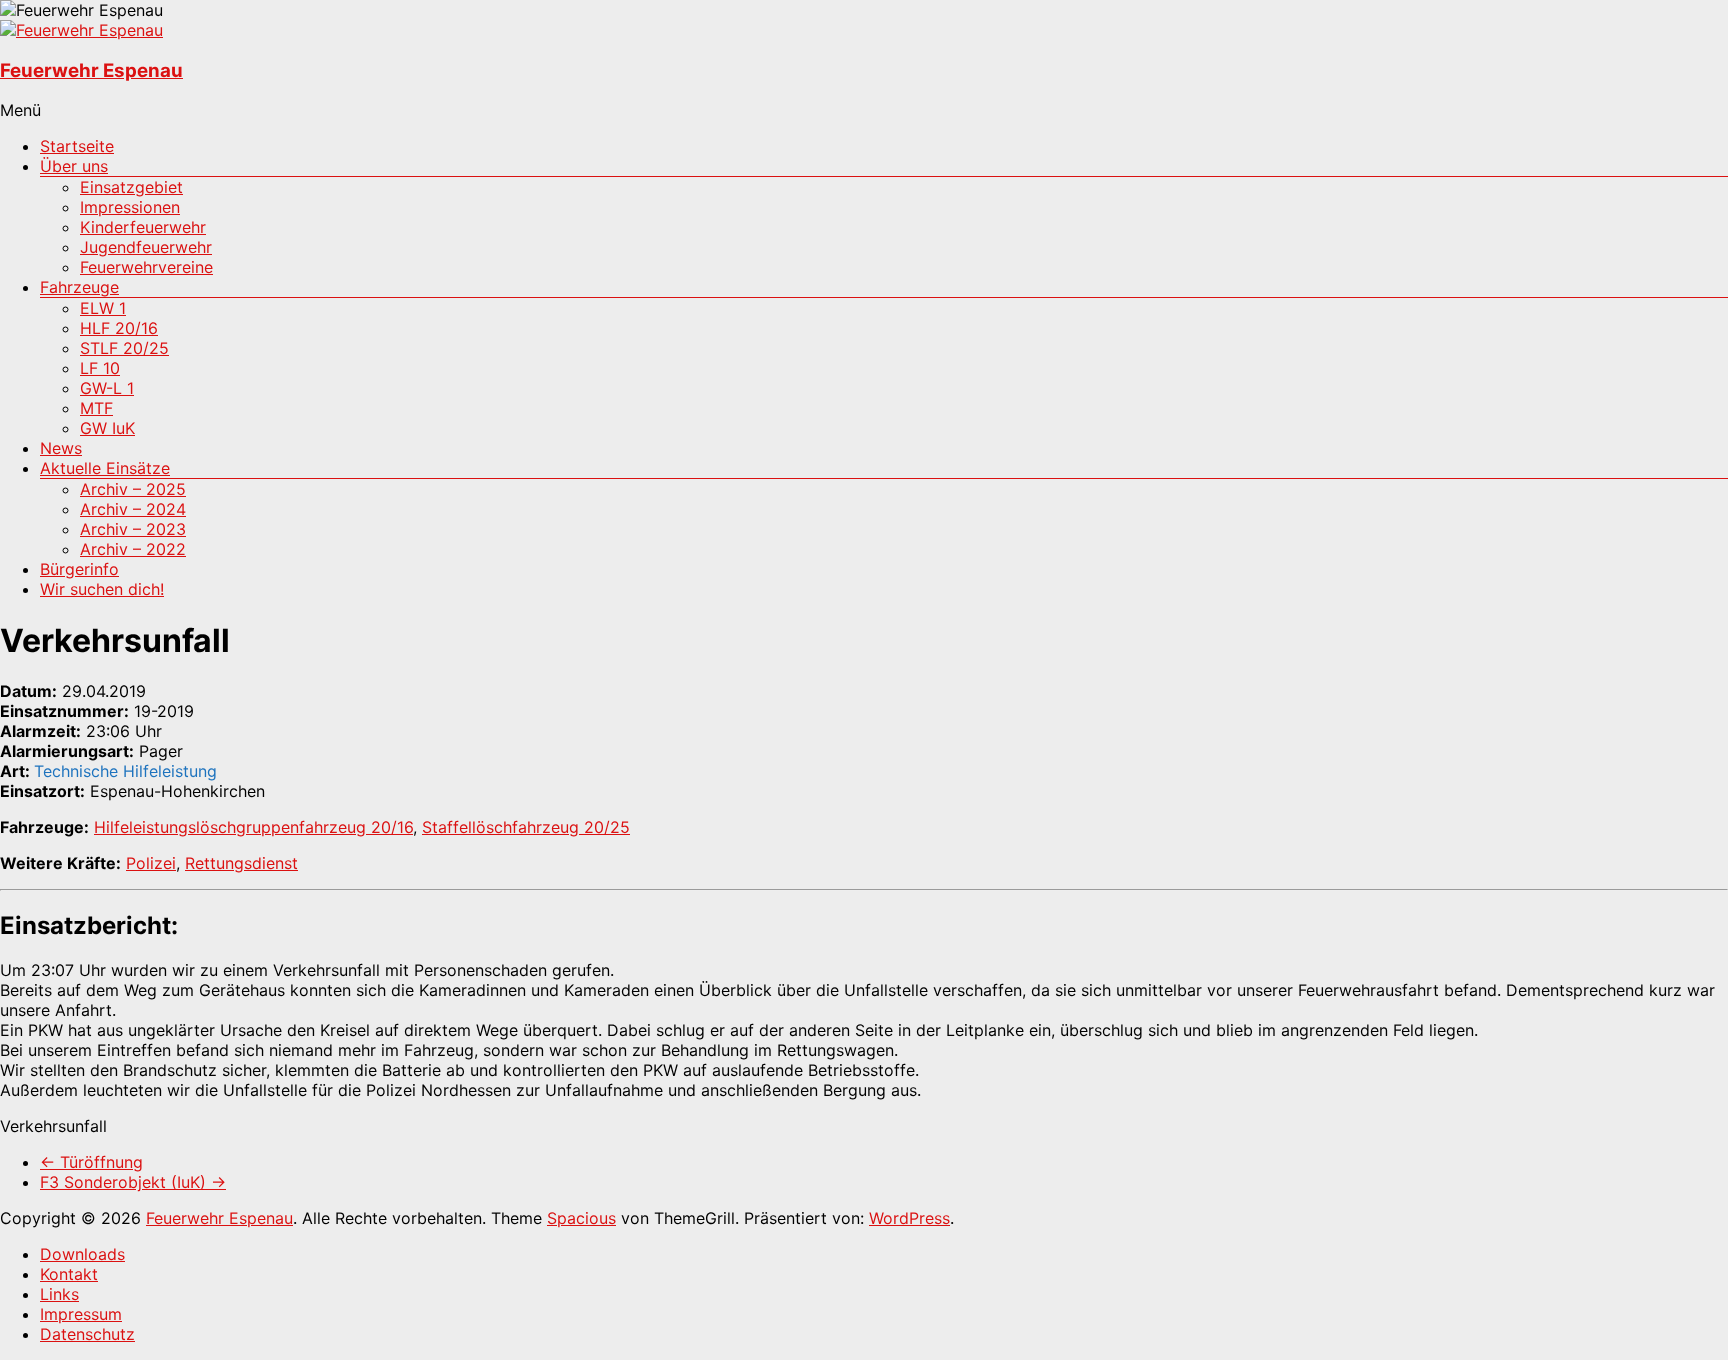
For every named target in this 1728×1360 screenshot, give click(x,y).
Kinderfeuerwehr (143, 227)
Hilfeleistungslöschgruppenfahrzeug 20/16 (253, 827)
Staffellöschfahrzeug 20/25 (526, 827)
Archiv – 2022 (133, 549)
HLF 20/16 (119, 328)
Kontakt (69, 1274)
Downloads (82, 1254)
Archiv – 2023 (133, 529)
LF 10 (100, 368)
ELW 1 (103, 308)
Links (59, 1294)
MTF (96, 408)
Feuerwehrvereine (146, 267)
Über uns (74, 166)
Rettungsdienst (241, 863)
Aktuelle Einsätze (105, 468)
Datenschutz (87, 1334)
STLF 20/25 (124, 348)
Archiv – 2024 (133, 509)
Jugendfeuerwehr (146, 247)
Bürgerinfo (79, 569)
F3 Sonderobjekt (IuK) (133, 1182)
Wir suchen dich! (102, 589)
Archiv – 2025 (133, 489)
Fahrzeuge (79, 287)
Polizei (151, 863)
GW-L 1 (107, 388)
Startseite (77, 146)
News (61, 448)
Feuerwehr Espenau (91, 70)
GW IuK (107, 428)
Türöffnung (91, 1162)
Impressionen (130, 207)
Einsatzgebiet (131, 187)
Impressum (81, 1314)
